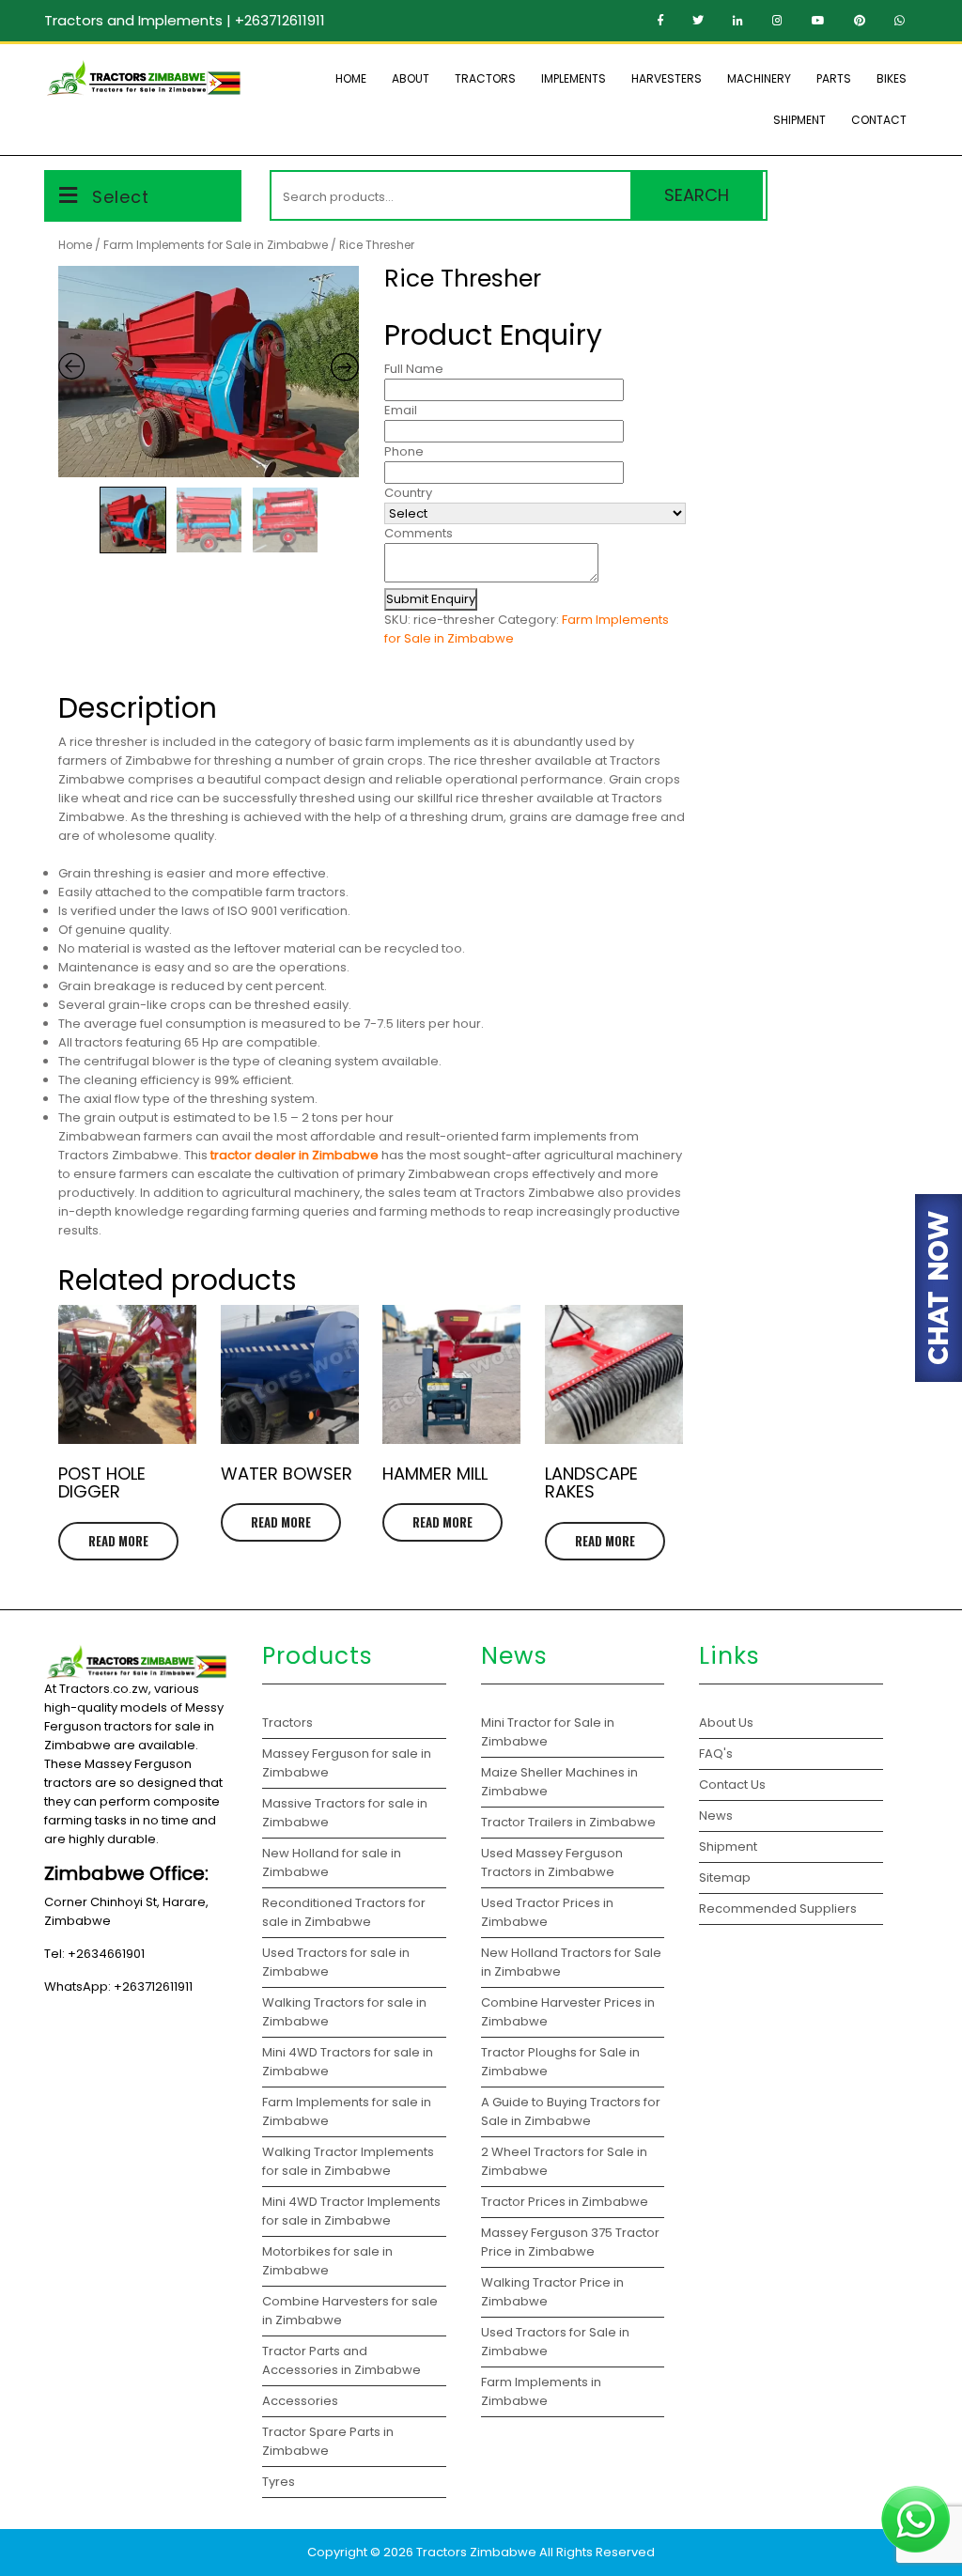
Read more (118, 1541)
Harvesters (667, 78)
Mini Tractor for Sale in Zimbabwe (548, 1732)
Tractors (485, 78)
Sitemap (725, 1878)
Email (401, 410)
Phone (404, 451)
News (716, 1816)
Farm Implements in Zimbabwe (541, 2391)
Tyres (279, 2482)
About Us (726, 1723)
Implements (574, 78)
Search (697, 195)
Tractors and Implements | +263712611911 (185, 20)
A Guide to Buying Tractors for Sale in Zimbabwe (571, 2111)
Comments (419, 533)
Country (408, 493)
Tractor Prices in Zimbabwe (565, 2202)
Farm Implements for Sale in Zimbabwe (216, 245)
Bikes (892, 78)
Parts (834, 78)
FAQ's (716, 1754)
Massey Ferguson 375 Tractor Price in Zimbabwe (570, 2242)
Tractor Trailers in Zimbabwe (568, 1822)
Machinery (759, 78)
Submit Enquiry (431, 599)
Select (121, 197)
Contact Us (732, 1785)
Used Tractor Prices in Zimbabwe (547, 1912)
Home (351, 78)
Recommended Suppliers (778, 1909)
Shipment (799, 120)
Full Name (414, 369)
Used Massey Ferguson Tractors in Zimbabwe (552, 1862)
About (411, 78)
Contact (879, 120)
